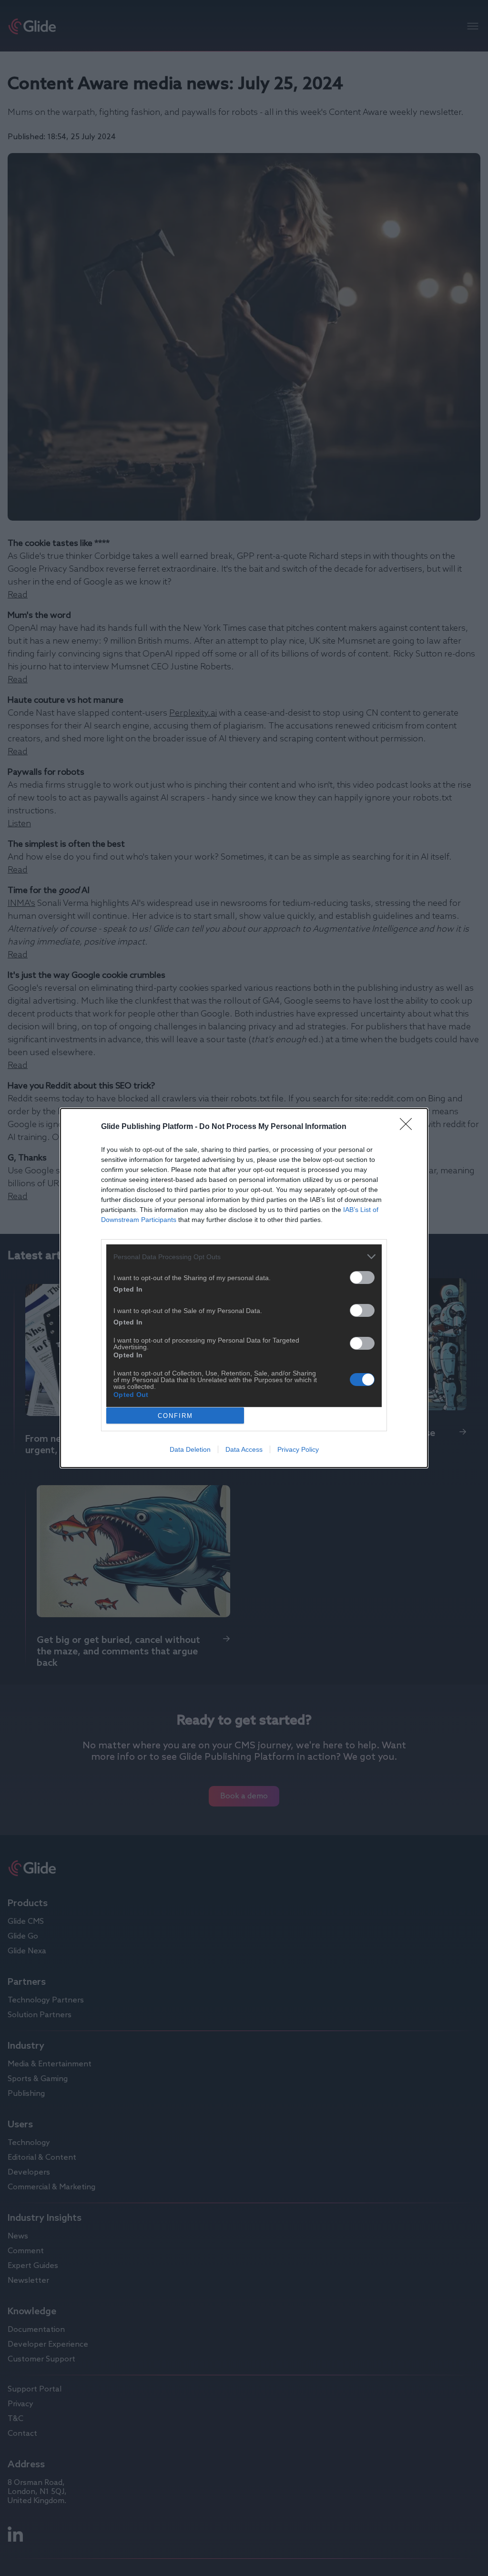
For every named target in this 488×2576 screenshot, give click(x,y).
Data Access (244, 1449)
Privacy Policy (298, 1449)
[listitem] (244, 1257)
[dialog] (244, 1288)
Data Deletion (190, 1449)
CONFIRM (175, 1416)
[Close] (409, 1127)
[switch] (362, 1278)
